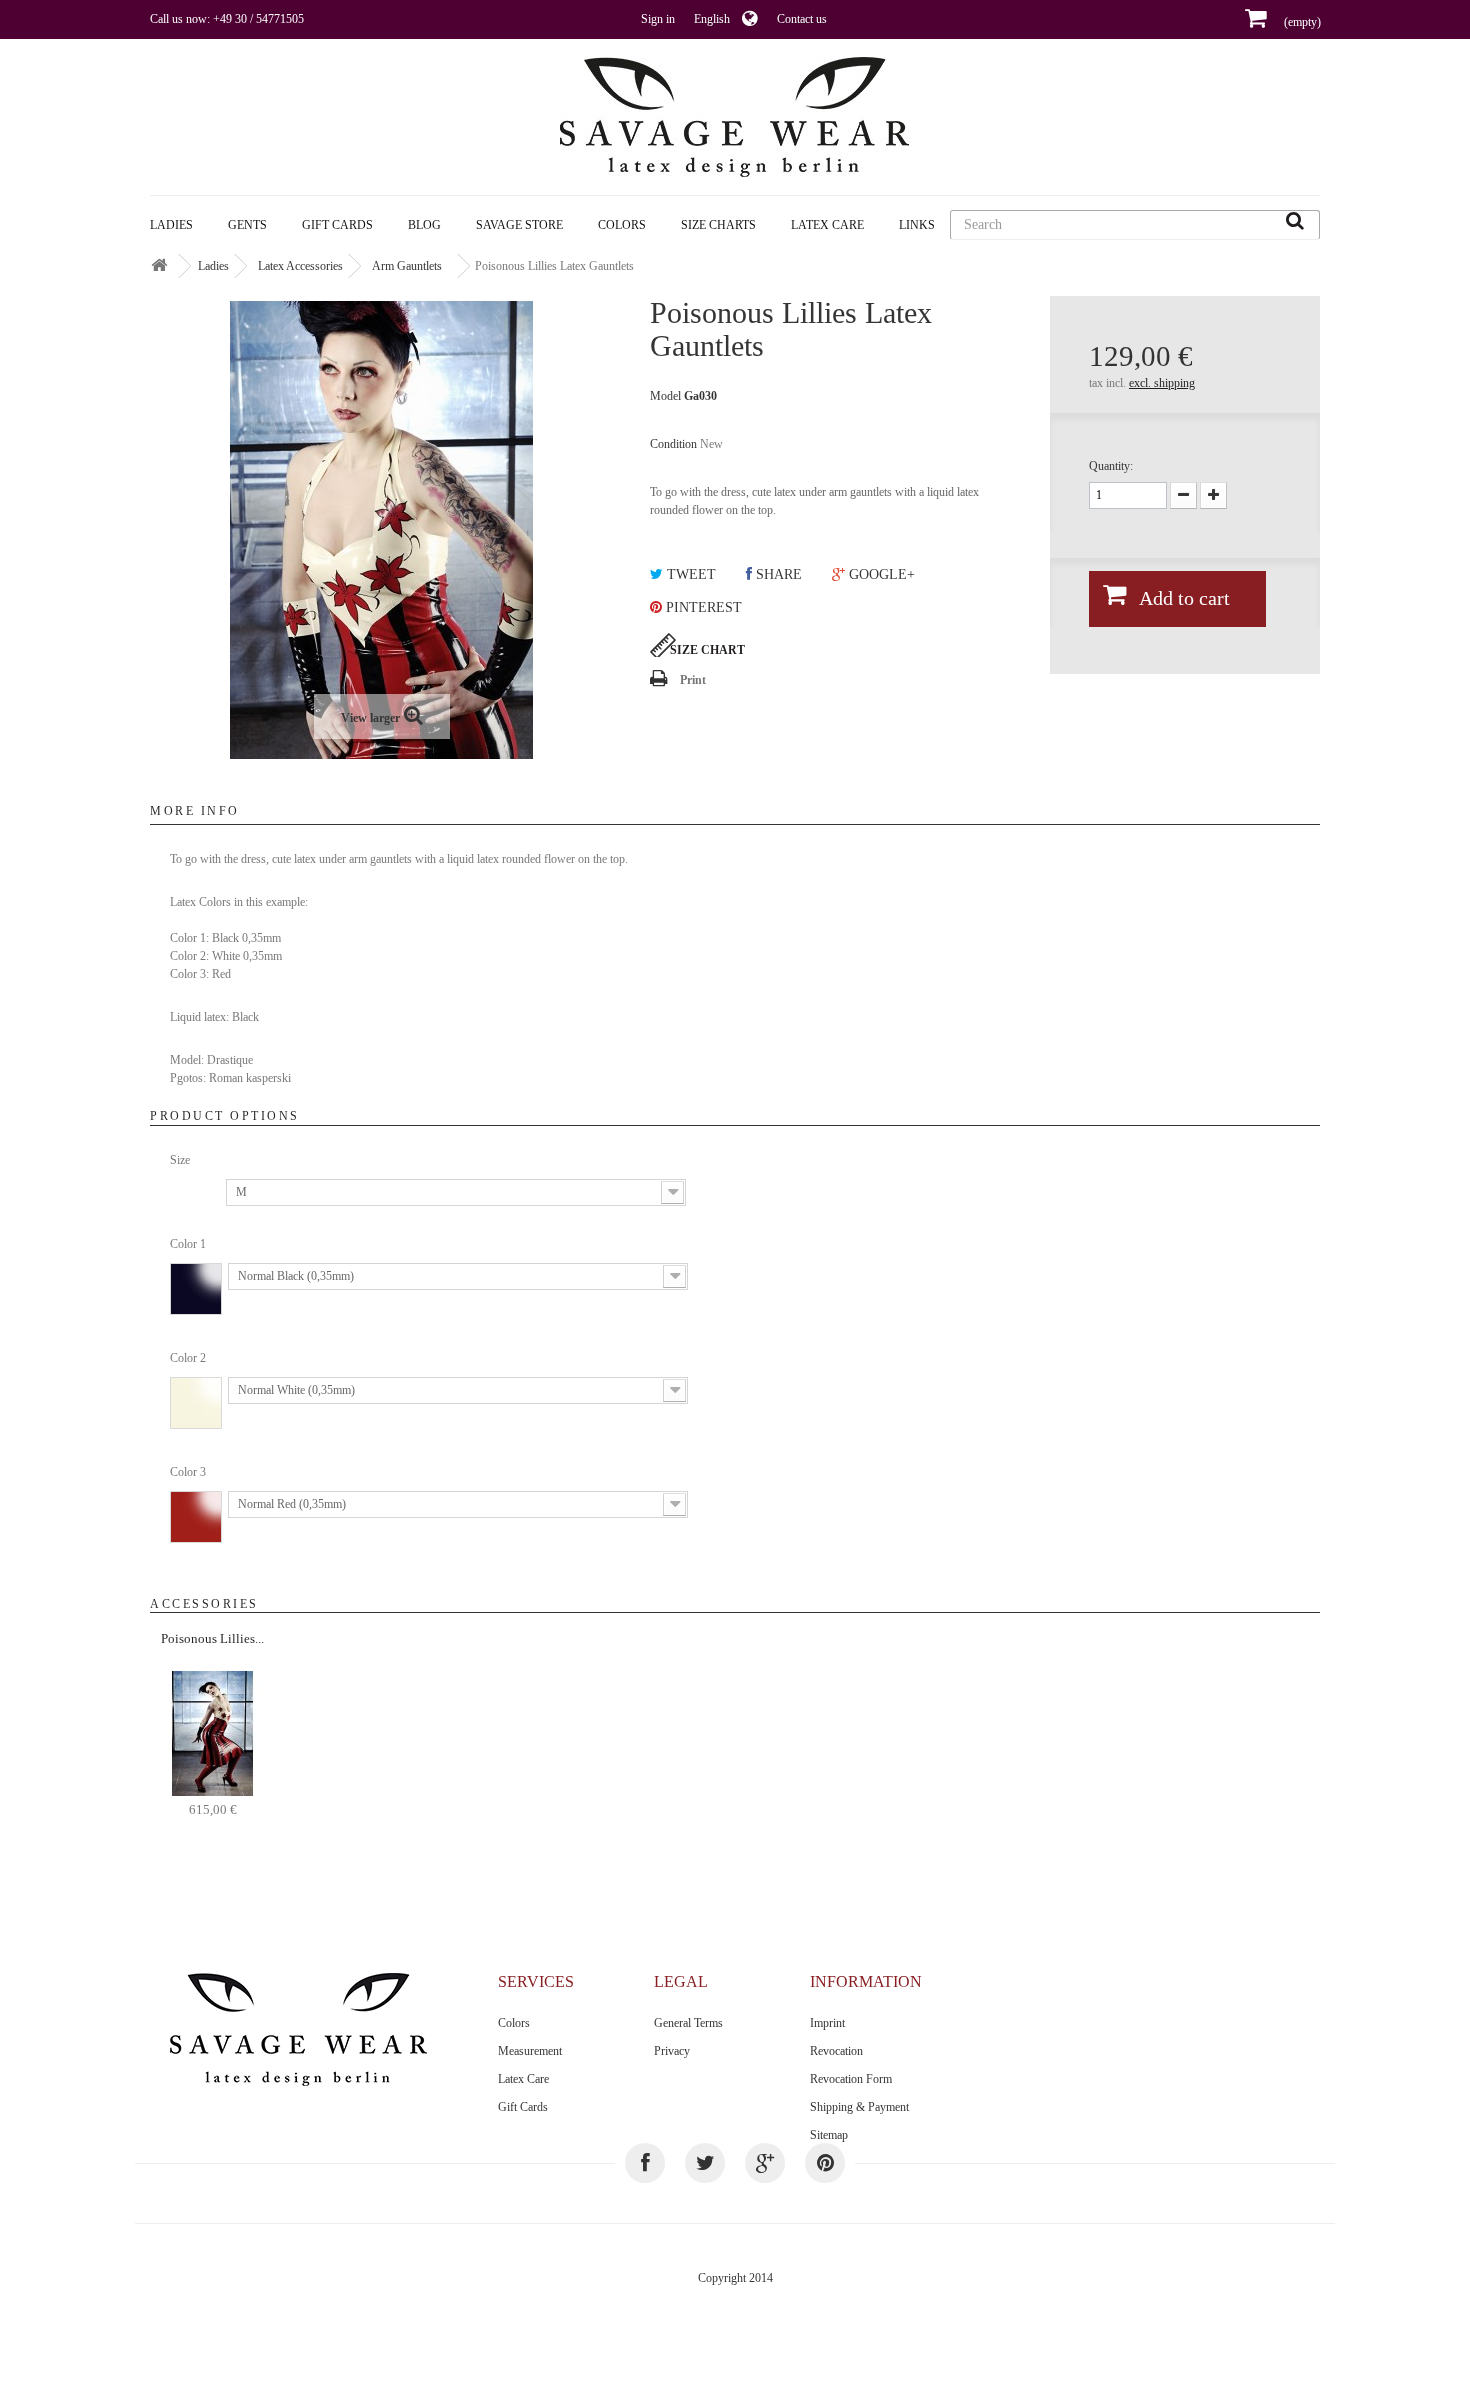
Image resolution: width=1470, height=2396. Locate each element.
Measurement (530, 2051)
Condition (673, 444)
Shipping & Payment (859, 2107)
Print (693, 680)
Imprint (827, 2023)
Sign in (658, 19)
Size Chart (707, 650)
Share (777, 574)
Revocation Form (851, 2079)
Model (665, 396)
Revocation (836, 2051)
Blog (424, 225)
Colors (514, 2023)
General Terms (688, 2023)
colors (622, 225)
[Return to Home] (159, 266)
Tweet (689, 574)
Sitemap (829, 2135)
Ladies (171, 225)
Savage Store (519, 225)
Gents (247, 225)
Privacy (672, 2051)
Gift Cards (337, 225)
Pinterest (702, 607)
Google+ (880, 574)
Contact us (802, 19)
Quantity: (1111, 466)
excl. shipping (1162, 383)
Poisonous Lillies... (212, 1638)
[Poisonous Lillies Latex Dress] (212, 1732)
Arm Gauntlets (407, 266)
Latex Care (827, 225)
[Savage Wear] (735, 117)
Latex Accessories (300, 266)
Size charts (718, 225)
